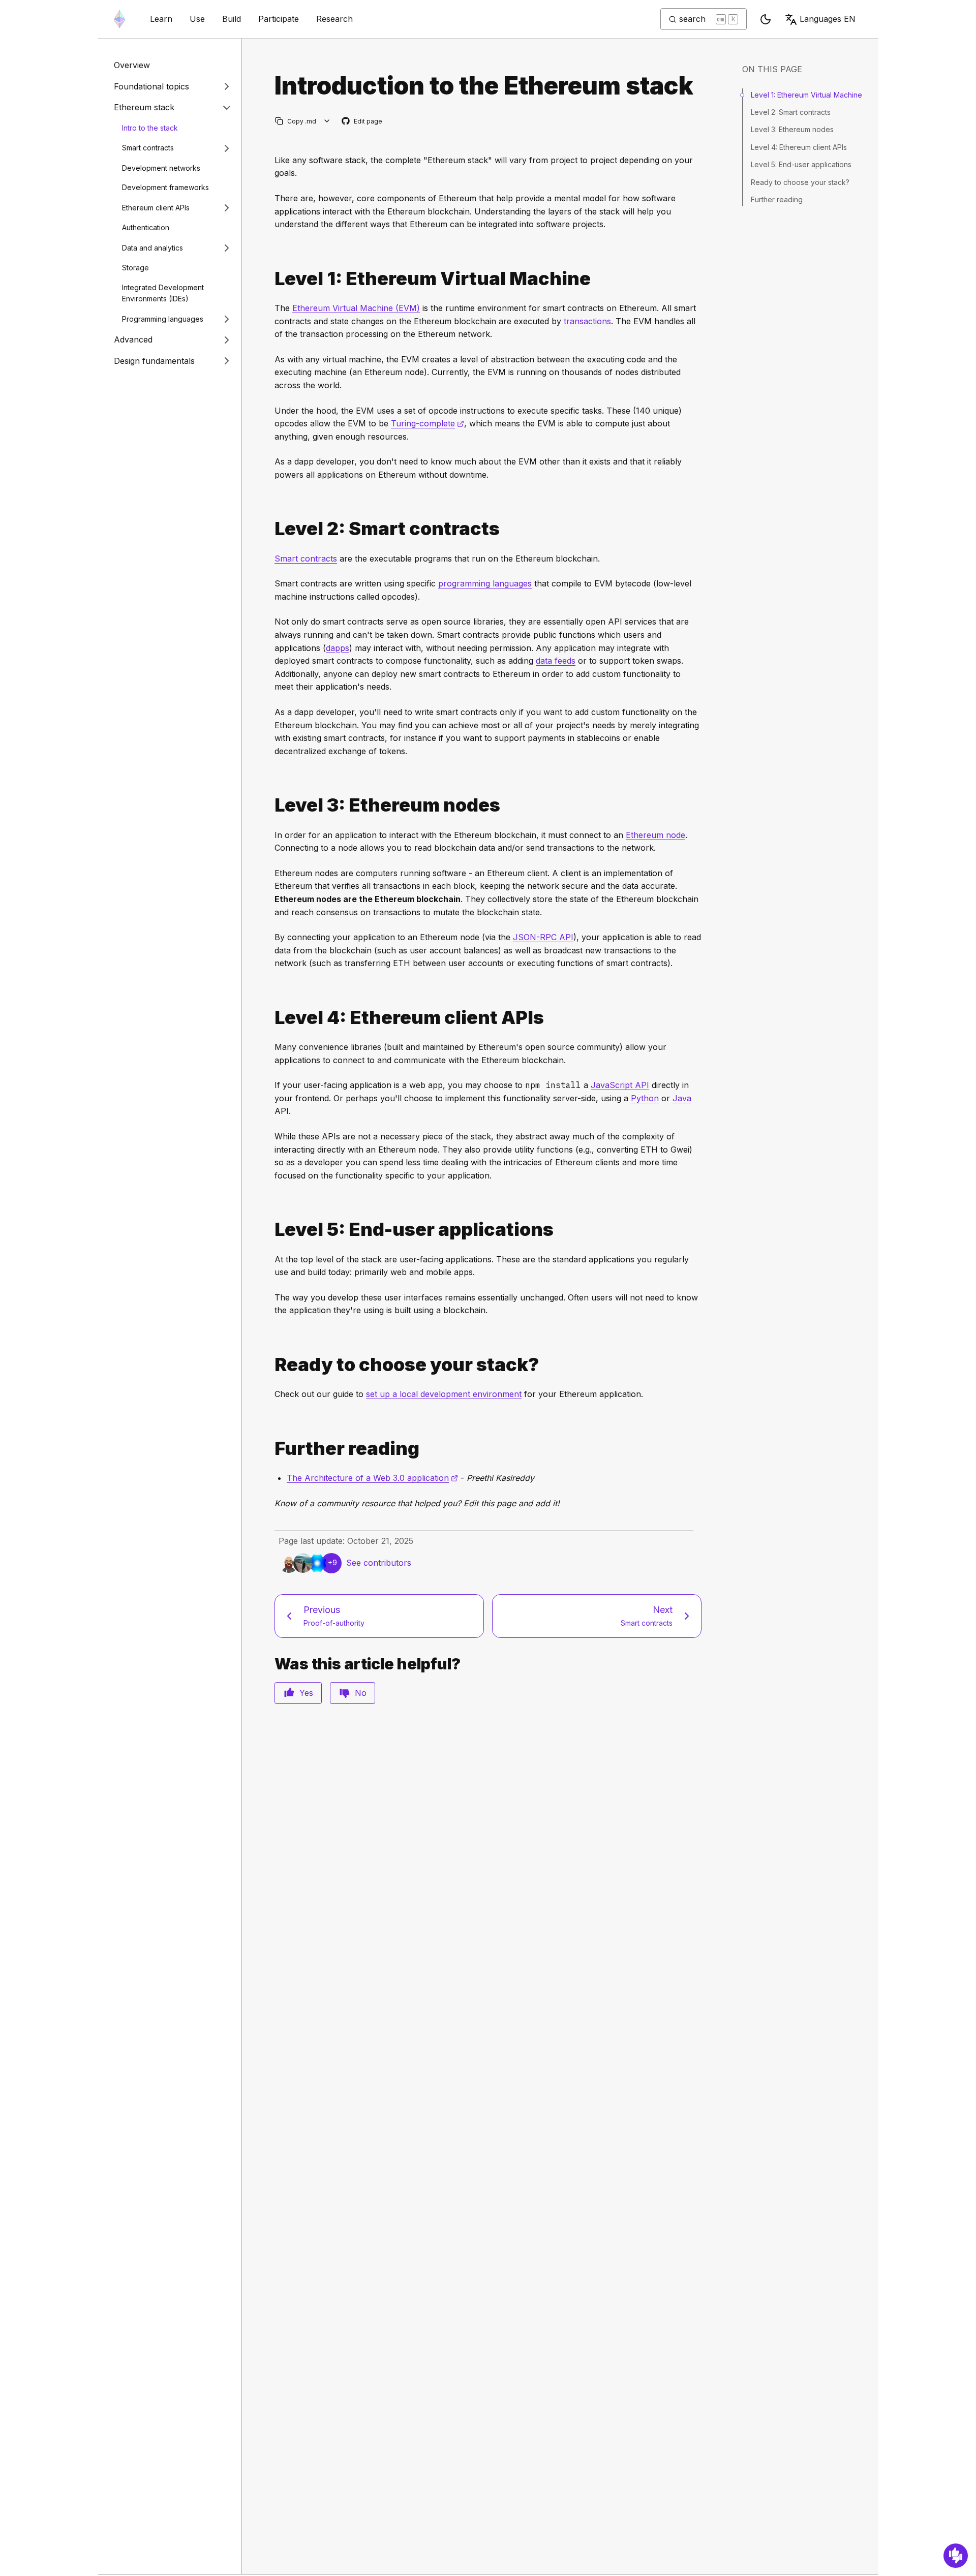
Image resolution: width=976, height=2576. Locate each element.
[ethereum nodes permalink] (270, 805)
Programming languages (163, 319)
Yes (306, 1693)
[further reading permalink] (270, 1449)
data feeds (556, 661)
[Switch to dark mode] (766, 19)
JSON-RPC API (543, 937)
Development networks (161, 168)
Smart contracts (148, 148)
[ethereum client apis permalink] (270, 1018)
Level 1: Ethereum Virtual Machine (806, 95)
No (361, 1693)
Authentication (146, 227)
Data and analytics (152, 247)
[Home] (119, 19)
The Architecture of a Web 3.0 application (372, 1478)
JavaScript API (620, 1085)
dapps (338, 648)
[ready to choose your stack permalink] (270, 1365)
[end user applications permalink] (270, 1230)
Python (645, 1098)
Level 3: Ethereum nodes (792, 129)
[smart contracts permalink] (270, 529)
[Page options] (327, 121)
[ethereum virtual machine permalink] (270, 279)
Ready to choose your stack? (800, 182)
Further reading (777, 199)
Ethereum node (655, 835)
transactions (587, 321)
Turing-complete (428, 423)
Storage (135, 268)
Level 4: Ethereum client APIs (799, 147)
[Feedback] (956, 2556)
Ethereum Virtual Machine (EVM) (356, 308)
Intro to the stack (150, 128)
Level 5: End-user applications (801, 164)
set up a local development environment (444, 1394)
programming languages (485, 583)
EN (828, 19)
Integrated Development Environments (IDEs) (163, 293)
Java (682, 1098)
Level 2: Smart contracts (791, 112)
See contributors (379, 1563)
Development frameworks (165, 187)
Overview (132, 65)
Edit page (362, 122)
